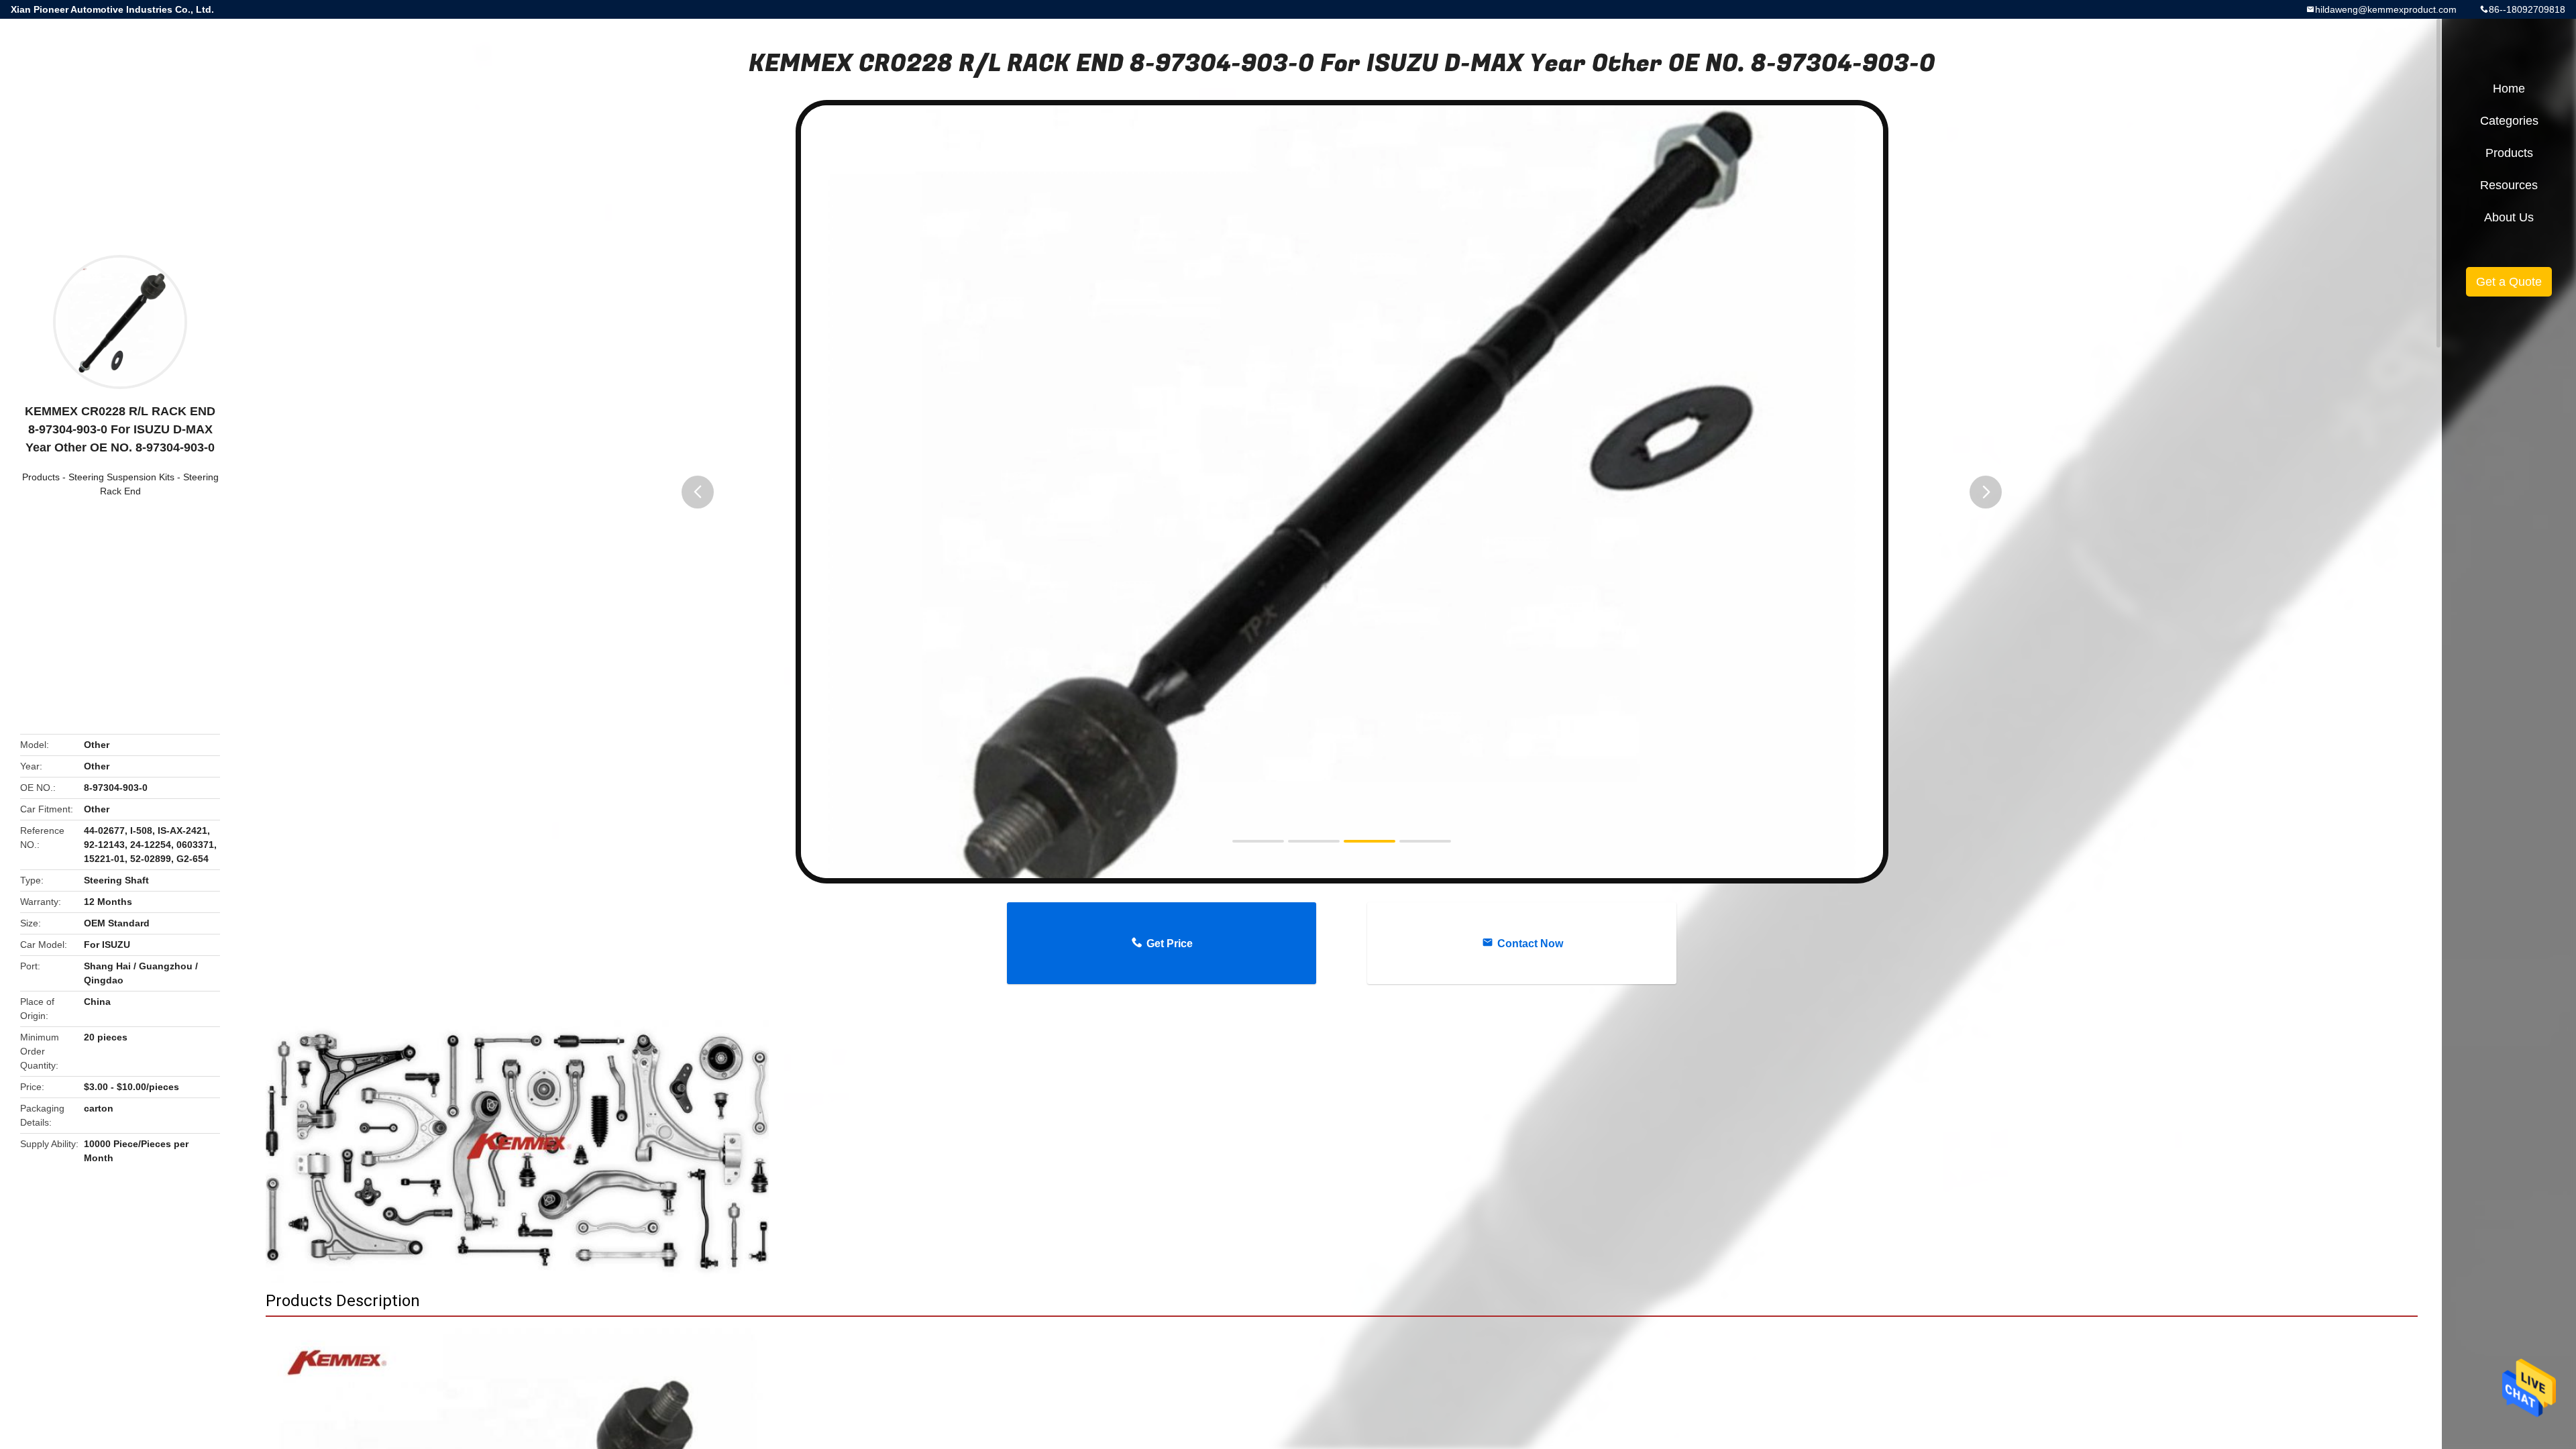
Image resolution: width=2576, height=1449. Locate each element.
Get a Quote (2509, 282)
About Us (2509, 217)
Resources (2509, 185)
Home (2509, 89)
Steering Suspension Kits (121, 477)
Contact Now (1530, 944)
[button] (698, 492)
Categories (2509, 121)
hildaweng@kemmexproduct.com (2386, 9)
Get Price (1170, 944)
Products (41, 477)
